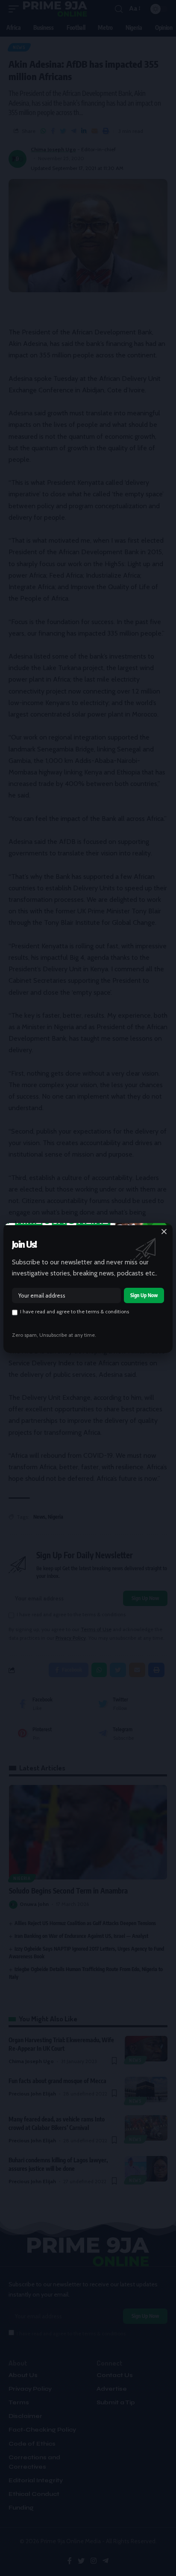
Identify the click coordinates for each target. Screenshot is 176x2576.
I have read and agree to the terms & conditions (75, 1312)
